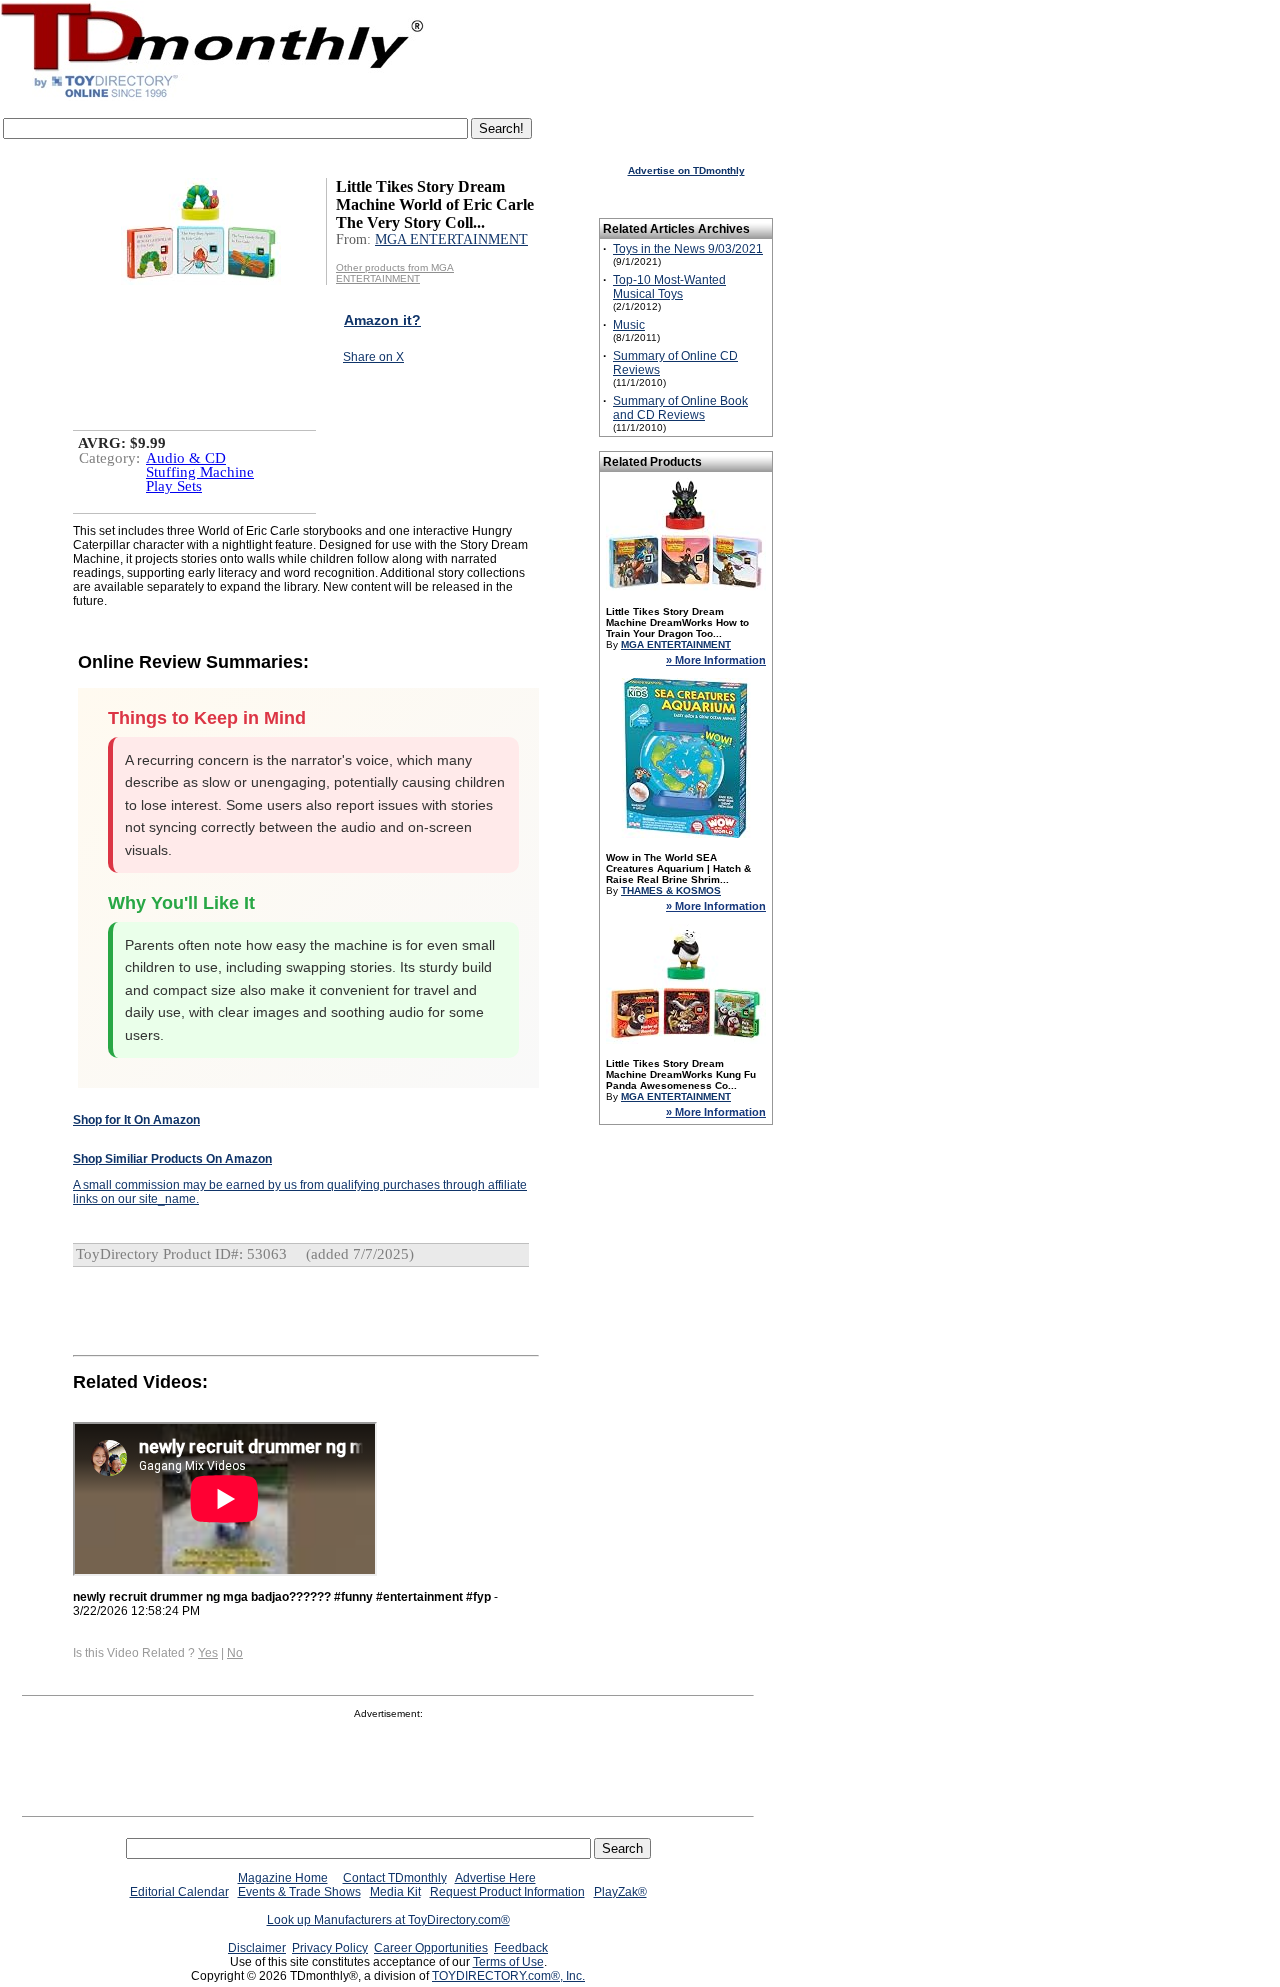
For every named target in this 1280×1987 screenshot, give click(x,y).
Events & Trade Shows (299, 1892)
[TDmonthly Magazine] (212, 97)
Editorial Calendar (179, 1892)
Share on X (373, 357)
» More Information (716, 660)
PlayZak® (620, 1892)
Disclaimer (257, 1948)
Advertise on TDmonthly (686, 170)
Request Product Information (507, 1892)
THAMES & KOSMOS (671, 890)
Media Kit (395, 1892)
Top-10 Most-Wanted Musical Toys (669, 287)
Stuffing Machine (200, 472)
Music (629, 325)
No (235, 1653)
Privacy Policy (330, 1948)
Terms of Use (508, 1962)
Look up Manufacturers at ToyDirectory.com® (388, 1920)
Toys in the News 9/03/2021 (688, 249)
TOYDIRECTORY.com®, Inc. (508, 1976)
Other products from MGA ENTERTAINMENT (395, 273)
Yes (208, 1653)
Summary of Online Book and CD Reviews (680, 408)
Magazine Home (283, 1878)
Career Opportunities (431, 1948)
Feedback (521, 1948)
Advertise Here (495, 1878)
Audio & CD (186, 458)
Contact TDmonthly (395, 1878)
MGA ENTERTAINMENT (451, 239)
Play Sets (174, 486)
